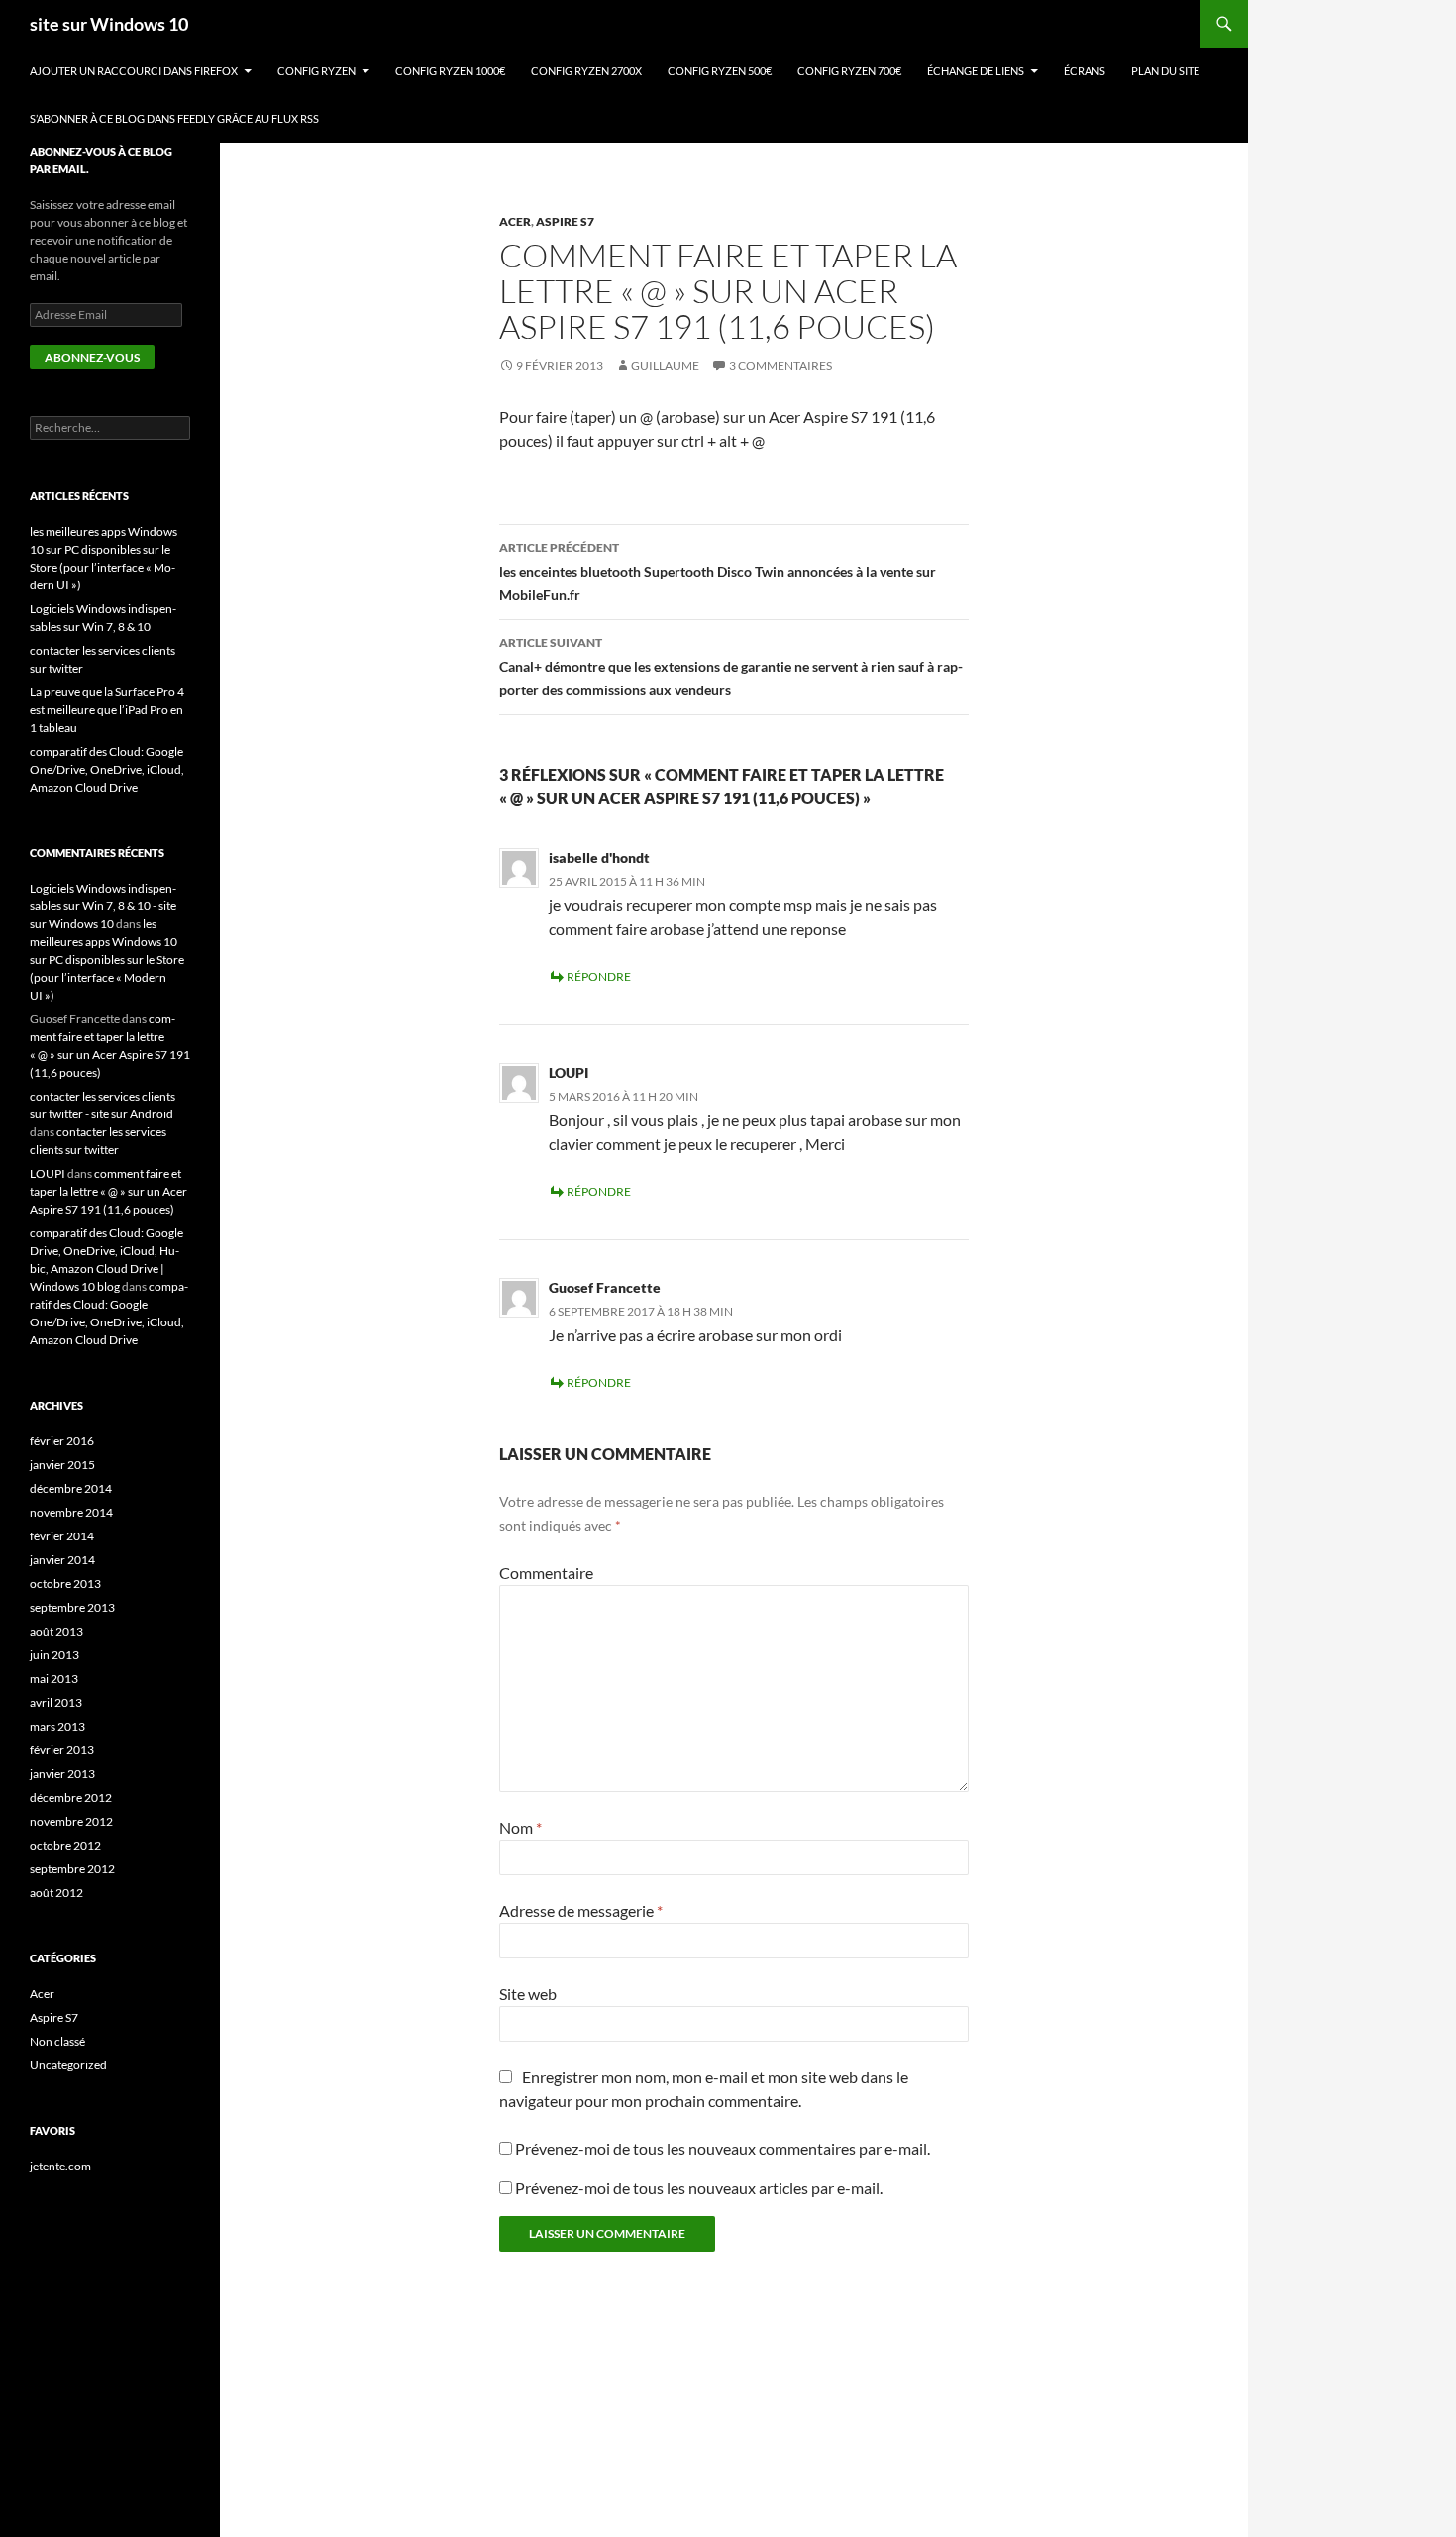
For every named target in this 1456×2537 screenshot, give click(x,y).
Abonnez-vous (92, 357)
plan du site (1165, 71)
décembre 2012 (71, 1797)
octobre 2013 (65, 1584)
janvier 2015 (62, 1465)
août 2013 (56, 1631)
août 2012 (56, 1893)
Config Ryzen (316, 71)
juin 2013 (54, 1655)
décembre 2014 (71, 1488)
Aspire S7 (565, 221)
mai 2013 (54, 1679)
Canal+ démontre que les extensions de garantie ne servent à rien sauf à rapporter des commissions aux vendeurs (731, 667)
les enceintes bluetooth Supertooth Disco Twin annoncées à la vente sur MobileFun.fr (718, 572)
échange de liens (976, 71)
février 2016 (62, 1441)
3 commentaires (780, 365)
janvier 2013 (62, 1774)
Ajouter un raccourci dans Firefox (134, 71)
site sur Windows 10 (109, 24)
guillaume (665, 365)
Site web (528, 1994)
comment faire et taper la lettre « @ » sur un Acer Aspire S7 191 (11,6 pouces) (108, 1191)
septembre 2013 (72, 1607)
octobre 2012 (65, 1845)
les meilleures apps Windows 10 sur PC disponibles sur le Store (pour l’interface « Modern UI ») (107, 959)
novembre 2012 (71, 1821)
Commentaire (546, 1573)
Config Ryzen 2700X (586, 71)
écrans (1085, 71)
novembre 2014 (71, 1512)
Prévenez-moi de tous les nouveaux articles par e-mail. (699, 2188)
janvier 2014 (62, 1560)
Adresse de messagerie (581, 1910)
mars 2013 (57, 1726)
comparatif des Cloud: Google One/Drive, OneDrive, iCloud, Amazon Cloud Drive (107, 769)
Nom (520, 1827)
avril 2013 (56, 1702)
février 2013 (62, 1750)
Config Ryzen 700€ (849, 71)
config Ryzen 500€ (720, 71)
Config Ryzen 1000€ (450, 71)
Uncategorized (68, 2065)
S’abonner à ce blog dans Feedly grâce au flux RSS (174, 118)
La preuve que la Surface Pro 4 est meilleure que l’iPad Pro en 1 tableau (107, 710)
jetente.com (60, 2166)
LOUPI (569, 1072)
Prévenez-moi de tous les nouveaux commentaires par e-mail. (723, 2148)
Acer (515, 221)
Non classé (57, 2041)
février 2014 (62, 1536)
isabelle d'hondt (599, 857)
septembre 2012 (72, 1869)
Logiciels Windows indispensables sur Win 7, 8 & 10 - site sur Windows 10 (103, 906)
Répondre (599, 976)
